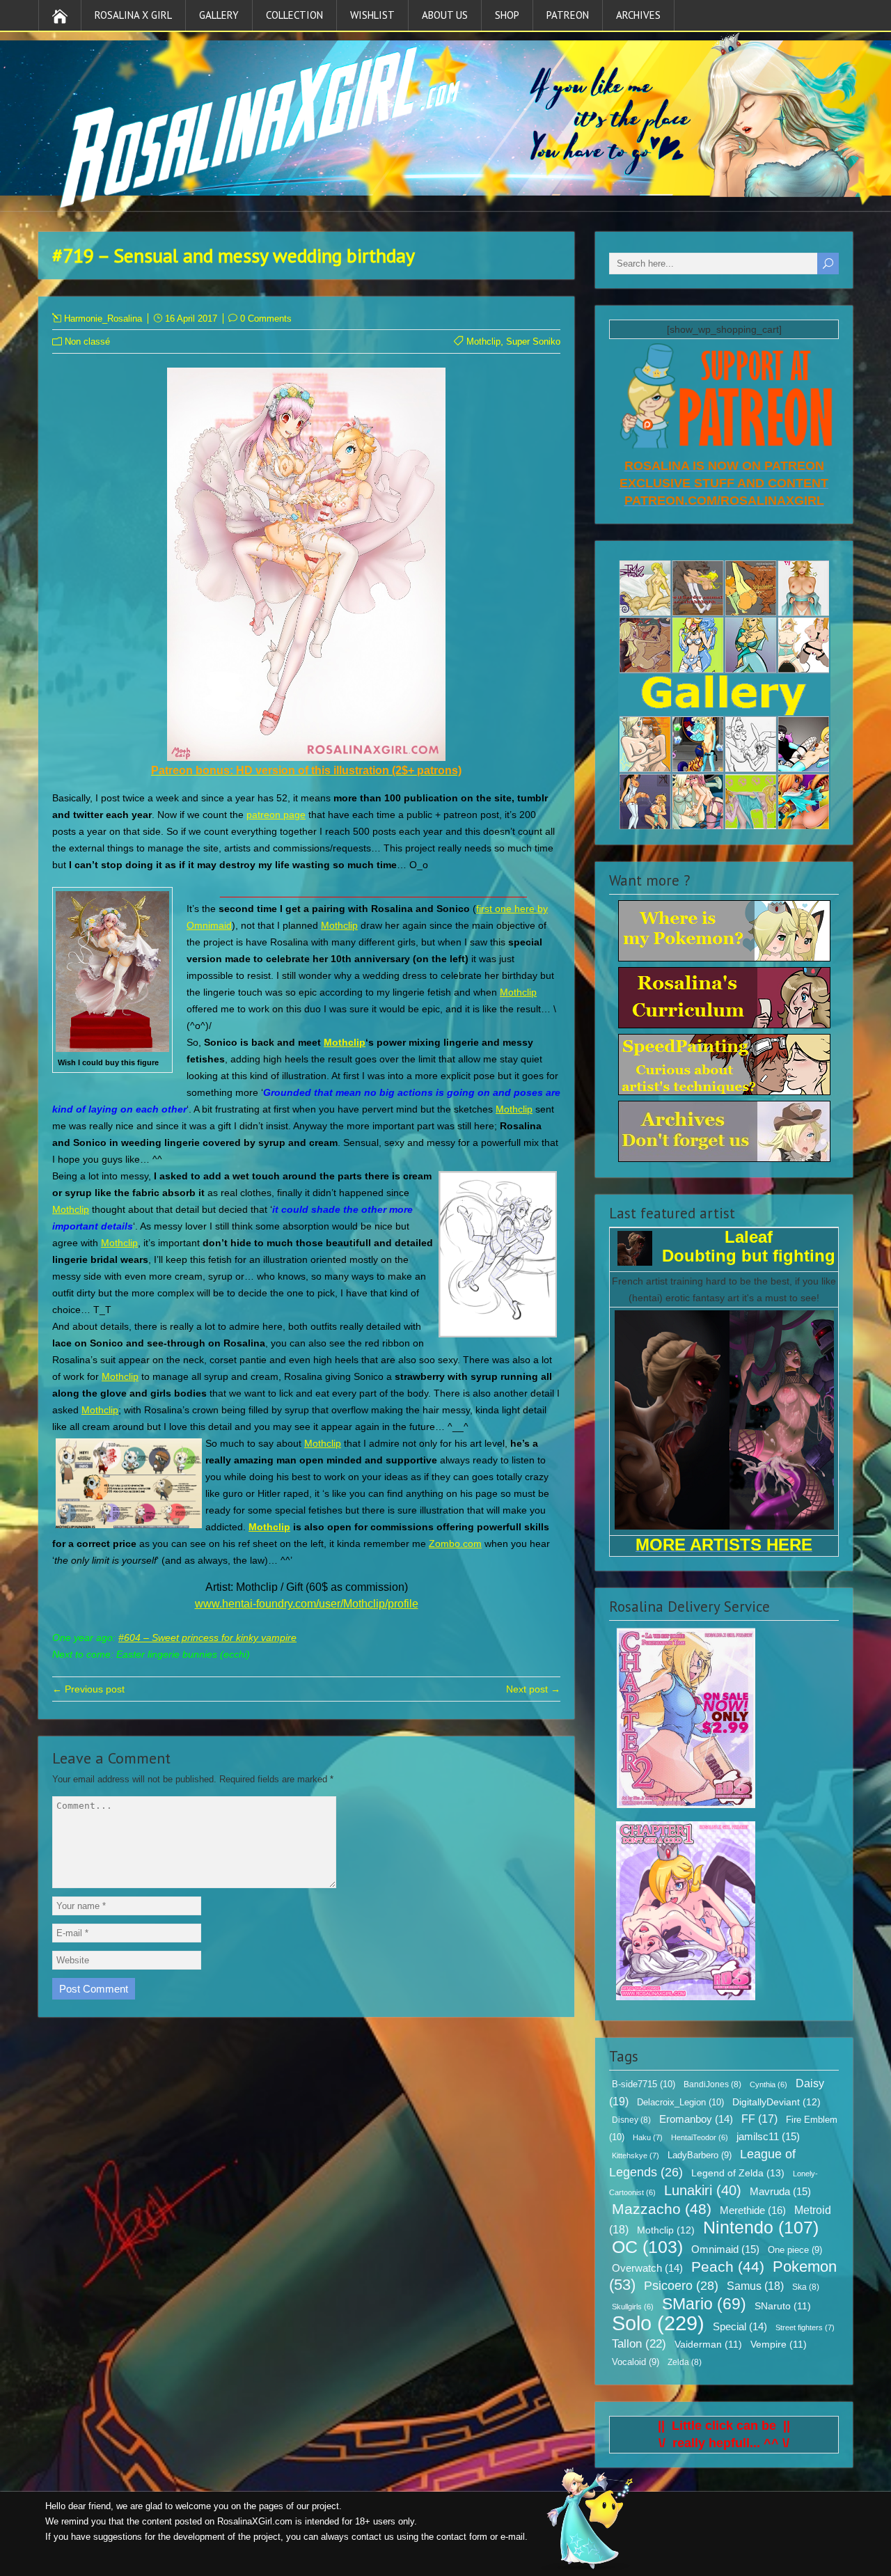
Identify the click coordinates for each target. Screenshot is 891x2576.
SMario (704, 2304)
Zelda (685, 2362)
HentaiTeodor (700, 2137)
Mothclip (483, 341)
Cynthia (768, 2084)
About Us (445, 15)
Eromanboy (696, 2119)
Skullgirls (633, 2307)
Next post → (533, 1689)
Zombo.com (455, 1544)
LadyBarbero (700, 2155)
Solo (658, 2323)
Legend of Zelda (738, 2173)
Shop (507, 15)
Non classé (87, 341)
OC (647, 2247)
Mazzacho (662, 2209)
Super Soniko (533, 341)
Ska (806, 2287)
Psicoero (681, 2286)
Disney (631, 2120)
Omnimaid (725, 2249)
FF (759, 2119)
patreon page (276, 815)
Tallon (639, 2344)
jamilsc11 (768, 2136)
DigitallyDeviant (776, 2102)
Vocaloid (636, 2362)
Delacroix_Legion (680, 2102)
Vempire (779, 2345)
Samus (755, 2286)
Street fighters (805, 2327)
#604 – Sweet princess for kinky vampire (207, 1638)
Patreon (568, 15)
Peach (728, 2267)
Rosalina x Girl (133, 15)
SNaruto (783, 2306)
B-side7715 (644, 2084)
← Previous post (88, 1689)
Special (740, 2327)
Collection (294, 15)
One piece (795, 2250)
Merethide (753, 2210)
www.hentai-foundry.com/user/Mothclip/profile (307, 1604)
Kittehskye (636, 2155)
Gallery (219, 15)
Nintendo (761, 2227)
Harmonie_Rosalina (103, 319)
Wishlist (372, 15)
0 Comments (266, 319)
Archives (638, 15)
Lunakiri (703, 2190)
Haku (648, 2137)
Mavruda (780, 2191)
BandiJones (712, 2084)
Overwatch (647, 2268)
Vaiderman (708, 2345)
